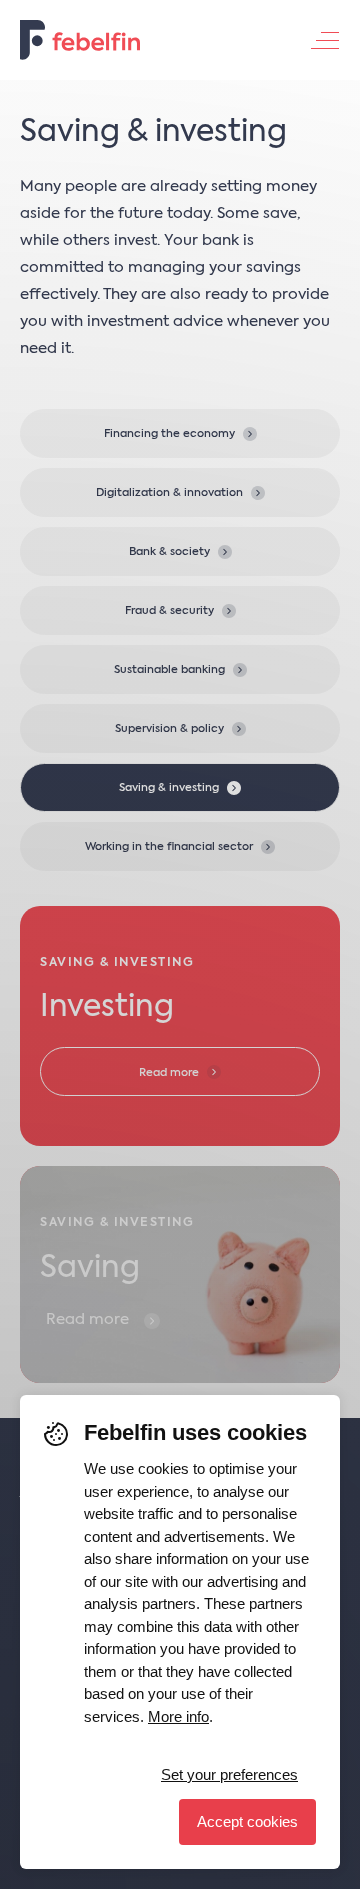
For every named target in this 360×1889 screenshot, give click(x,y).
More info (178, 1716)
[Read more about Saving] (180, 1274)
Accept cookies (247, 1821)
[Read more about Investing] (180, 1026)
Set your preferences (229, 1774)
